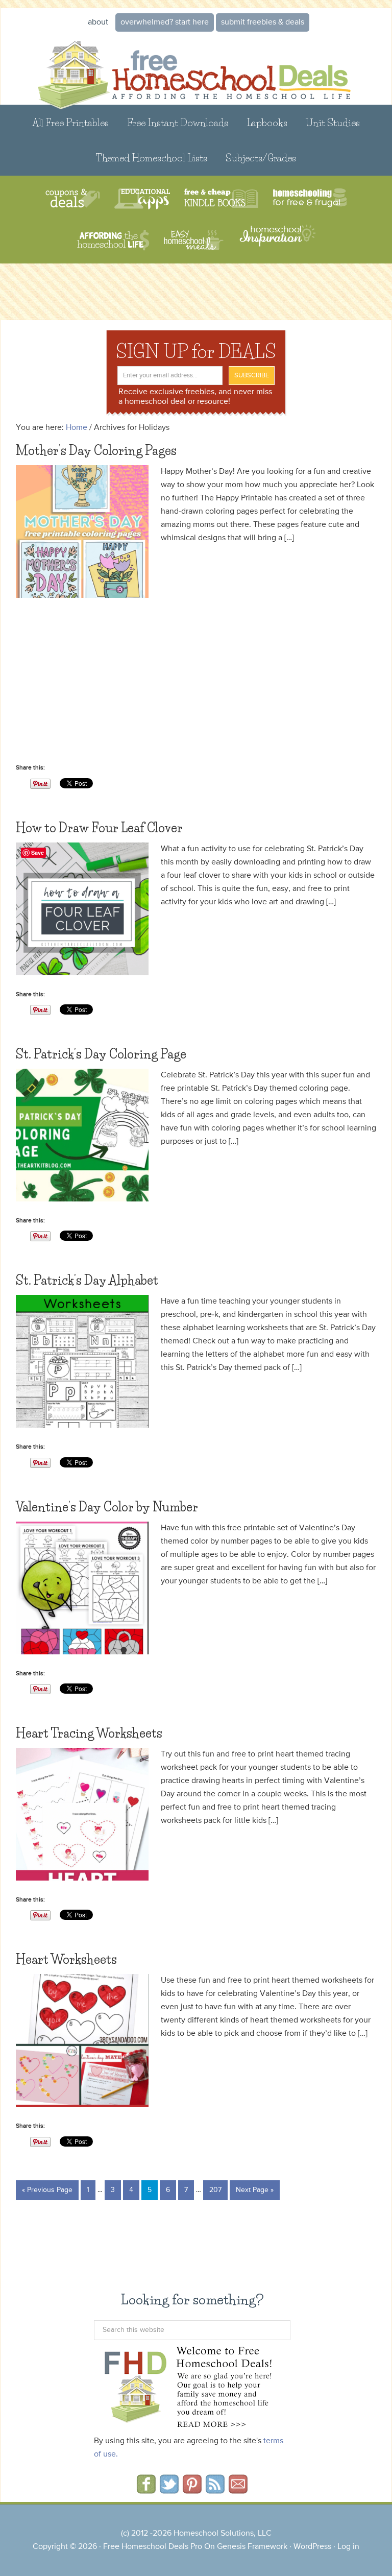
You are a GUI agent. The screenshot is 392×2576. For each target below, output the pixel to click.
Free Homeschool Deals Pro (153, 2547)
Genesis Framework (252, 2547)
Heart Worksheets (66, 1959)
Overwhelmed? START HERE (165, 22)
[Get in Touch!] (238, 2490)
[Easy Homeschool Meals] (194, 240)
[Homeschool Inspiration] (277, 240)
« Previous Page (47, 2190)
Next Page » (255, 2190)
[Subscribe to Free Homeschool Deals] (215, 2490)
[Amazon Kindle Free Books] (221, 199)
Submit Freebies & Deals (263, 22)
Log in (348, 2547)
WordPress (312, 2547)
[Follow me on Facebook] (146, 2490)
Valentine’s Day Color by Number (107, 1507)
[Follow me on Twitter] (169, 2490)
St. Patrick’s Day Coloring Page (101, 1054)
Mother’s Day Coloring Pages (96, 451)
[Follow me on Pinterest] (192, 2490)
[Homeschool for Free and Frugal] (310, 199)
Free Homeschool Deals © (196, 69)
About (98, 22)
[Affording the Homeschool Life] (113, 240)
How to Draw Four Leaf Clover (99, 828)
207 (215, 2190)
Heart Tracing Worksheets (89, 1733)
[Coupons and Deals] (73, 199)
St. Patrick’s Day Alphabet (87, 1280)
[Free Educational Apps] (142, 199)
